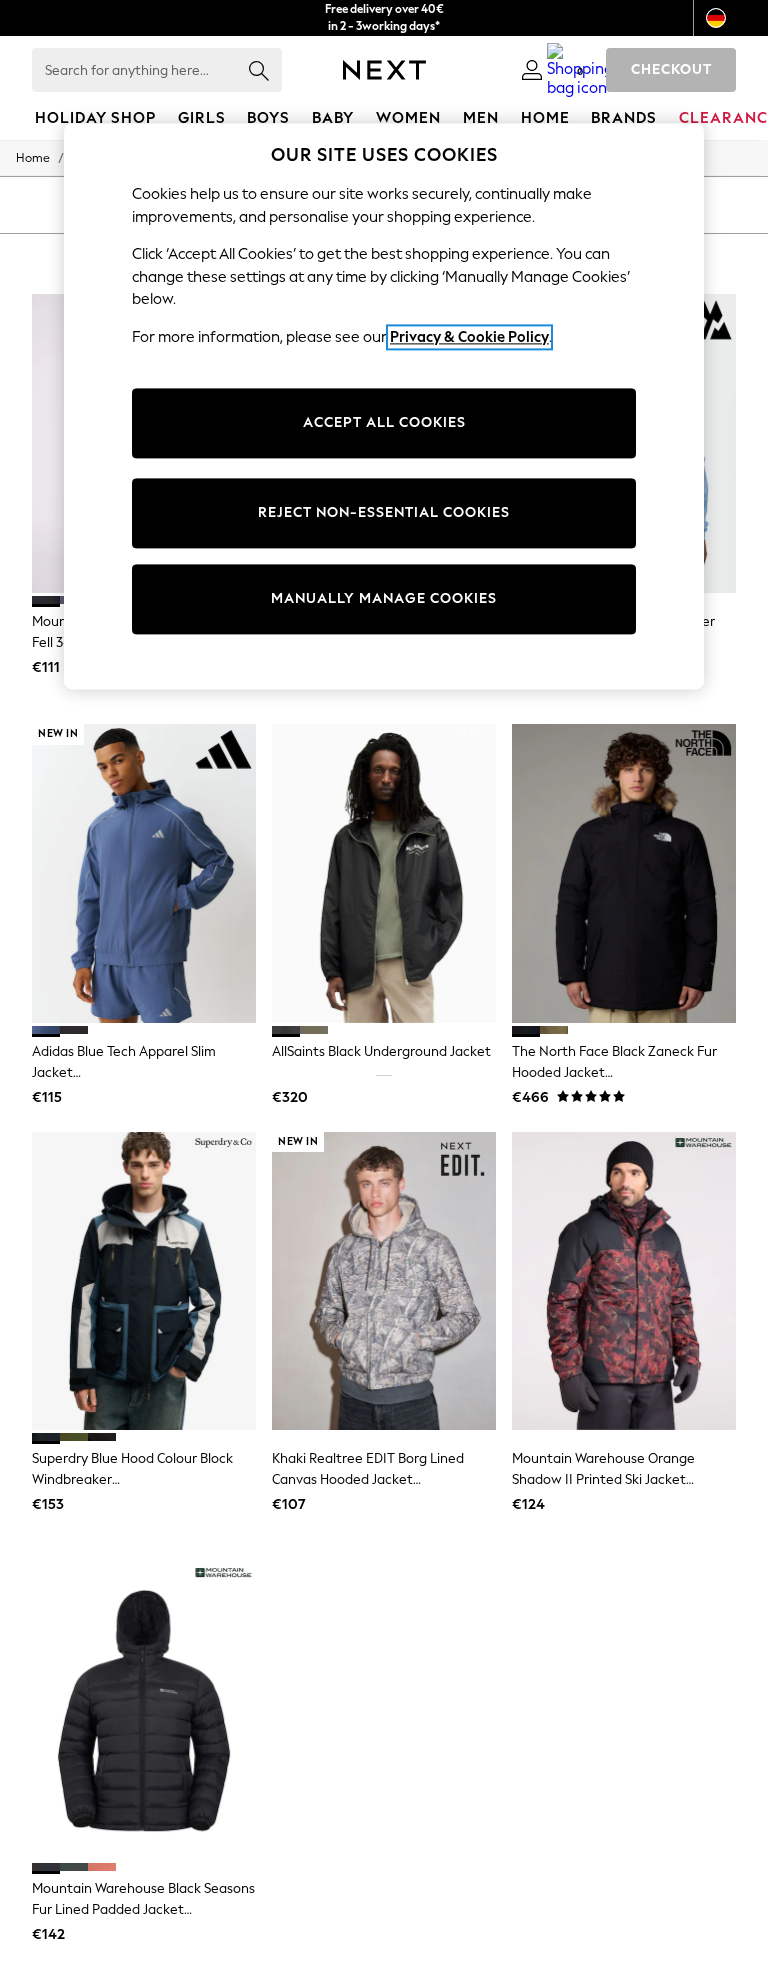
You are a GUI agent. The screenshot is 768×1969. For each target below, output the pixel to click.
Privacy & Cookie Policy (469, 337)
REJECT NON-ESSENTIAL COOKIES (384, 513)
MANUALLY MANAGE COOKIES (384, 599)
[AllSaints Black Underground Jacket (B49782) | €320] (384, 873)
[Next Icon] (384, 70)
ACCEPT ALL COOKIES (384, 423)
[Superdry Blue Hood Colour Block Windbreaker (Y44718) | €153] (144, 1281)
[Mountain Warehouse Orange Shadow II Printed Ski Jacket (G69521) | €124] (624, 1281)
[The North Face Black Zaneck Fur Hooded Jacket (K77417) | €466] (624, 873)
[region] (384, 406)
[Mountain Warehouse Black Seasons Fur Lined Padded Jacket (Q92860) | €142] (144, 1711)
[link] (532, 70)
